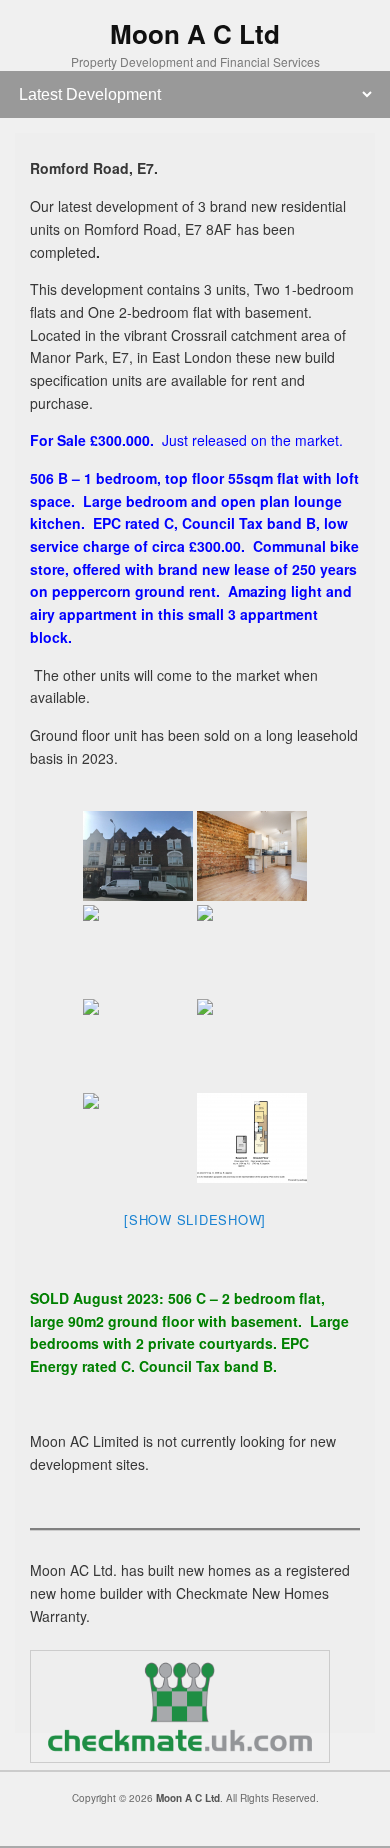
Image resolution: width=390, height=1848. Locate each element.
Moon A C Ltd (195, 33)
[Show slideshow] (195, 1219)
